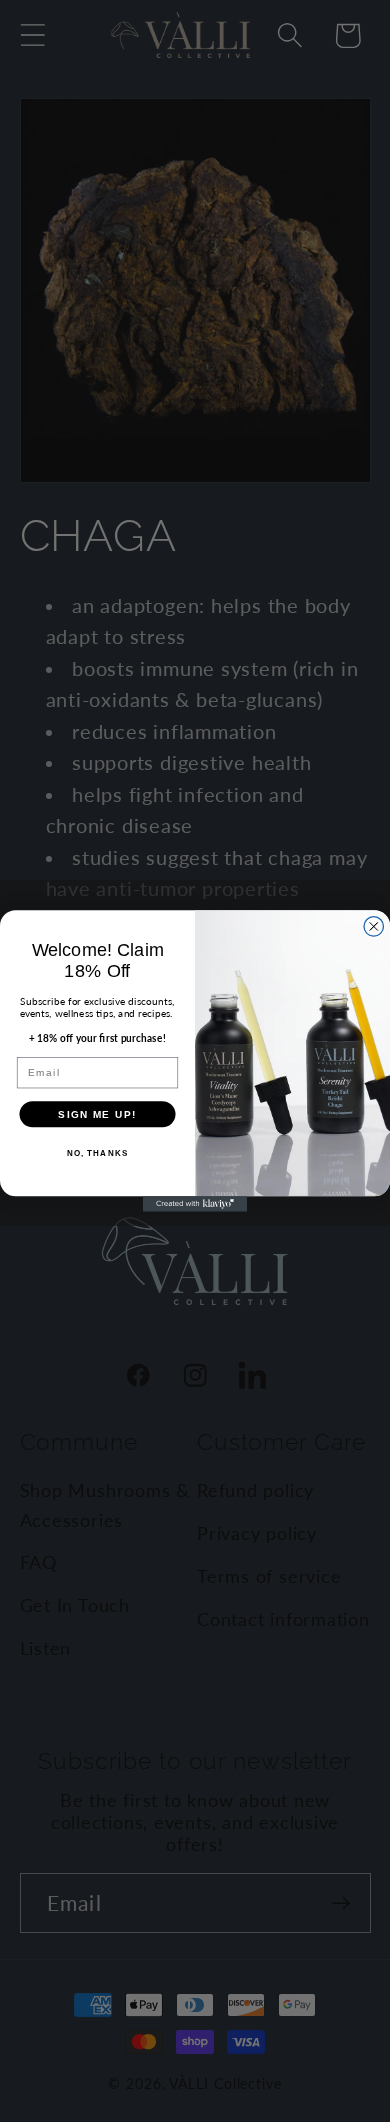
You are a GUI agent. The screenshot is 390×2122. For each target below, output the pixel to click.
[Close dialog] (374, 927)
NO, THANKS (98, 1153)
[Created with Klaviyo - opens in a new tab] (195, 1204)
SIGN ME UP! (97, 1113)
